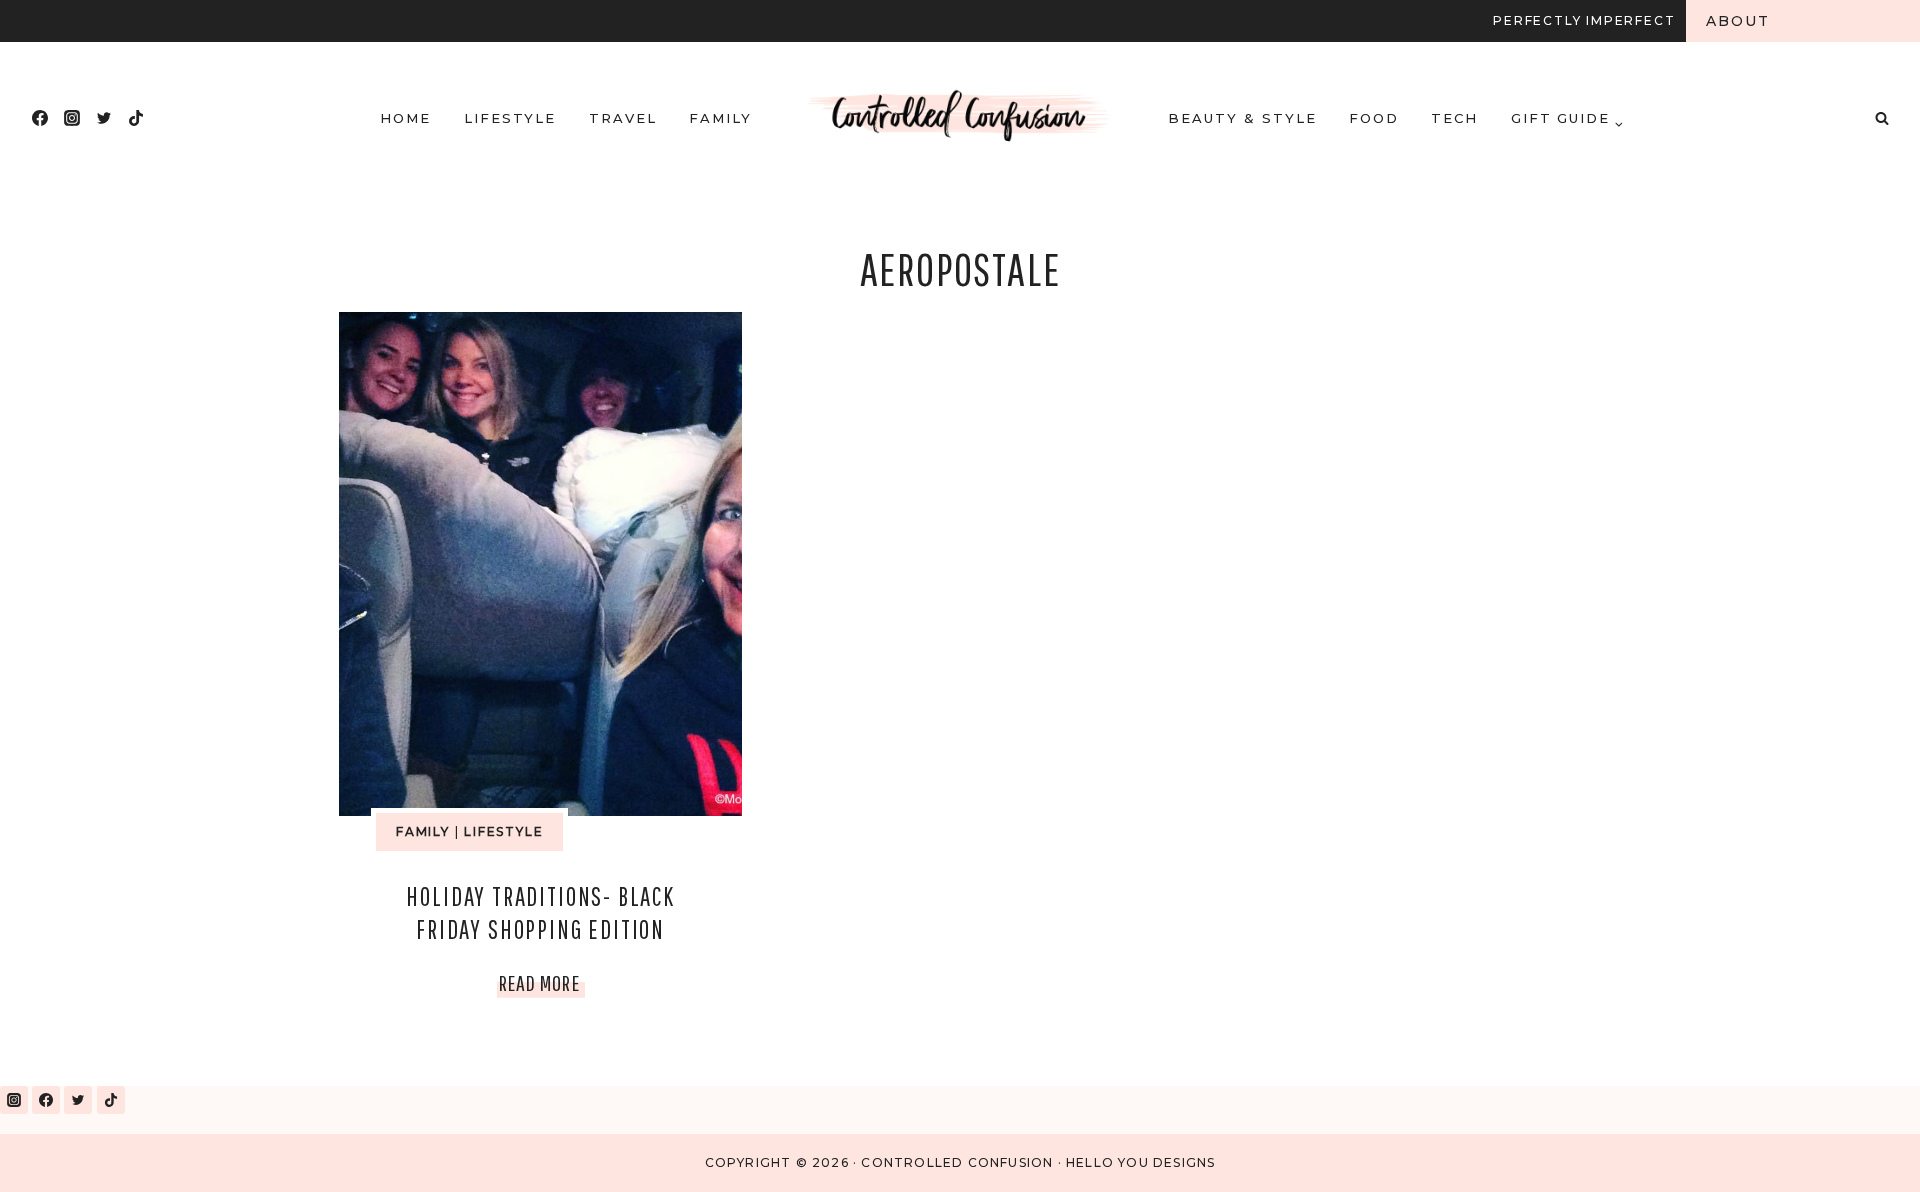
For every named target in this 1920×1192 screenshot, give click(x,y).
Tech (1454, 118)
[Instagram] (72, 118)
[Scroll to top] (1858, 1150)
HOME (405, 118)
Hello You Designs (1140, 1162)
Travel (623, 118)
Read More (542, 987)
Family (720, 118)
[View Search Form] (1882, 118)
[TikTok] (136, 118)
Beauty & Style (1242, 118)
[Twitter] (104, 118)
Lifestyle (510, 118)
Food (1374, 118)
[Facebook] (40, 118)
